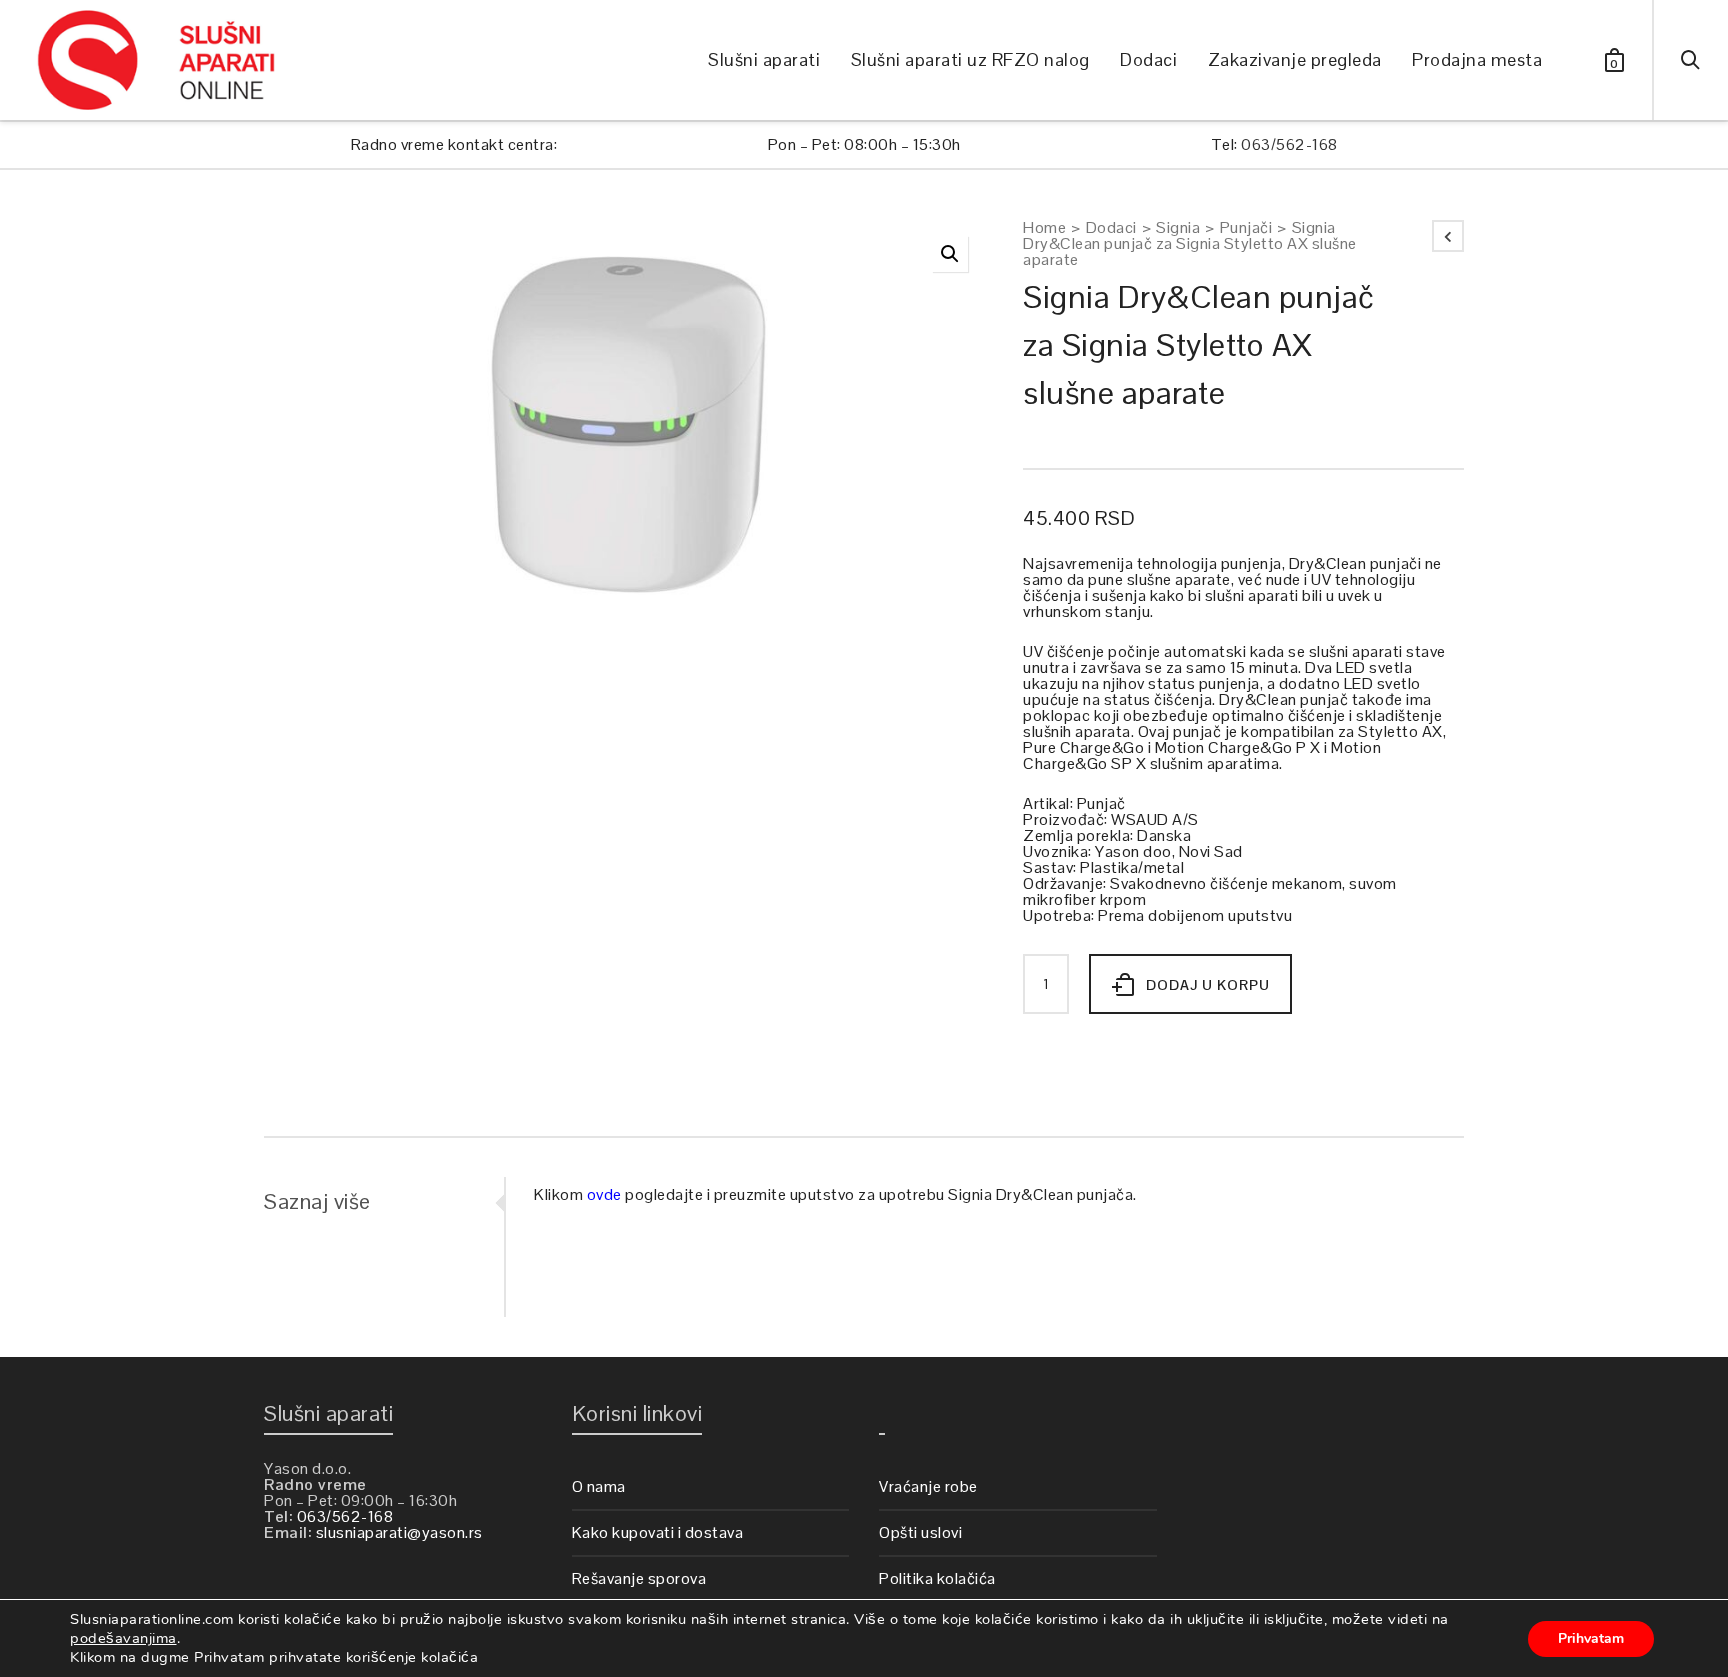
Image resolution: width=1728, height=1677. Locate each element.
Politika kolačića (937, 1578)
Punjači (1246, 228)
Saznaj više (317, 1201)
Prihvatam (1591, 1638)
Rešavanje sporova (639, 1578)
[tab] (384, 1201)
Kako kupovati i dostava (658, 1532)
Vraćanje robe (928, 1486)
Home (1044, 228)
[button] (950, 254)
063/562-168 (1289, 144)
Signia (1178, 228)
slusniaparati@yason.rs (399, 1532)
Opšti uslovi (920, 1532)
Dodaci (1111, 228)
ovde (604, 1194)
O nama (599, 1486)
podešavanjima (123, 1638)
